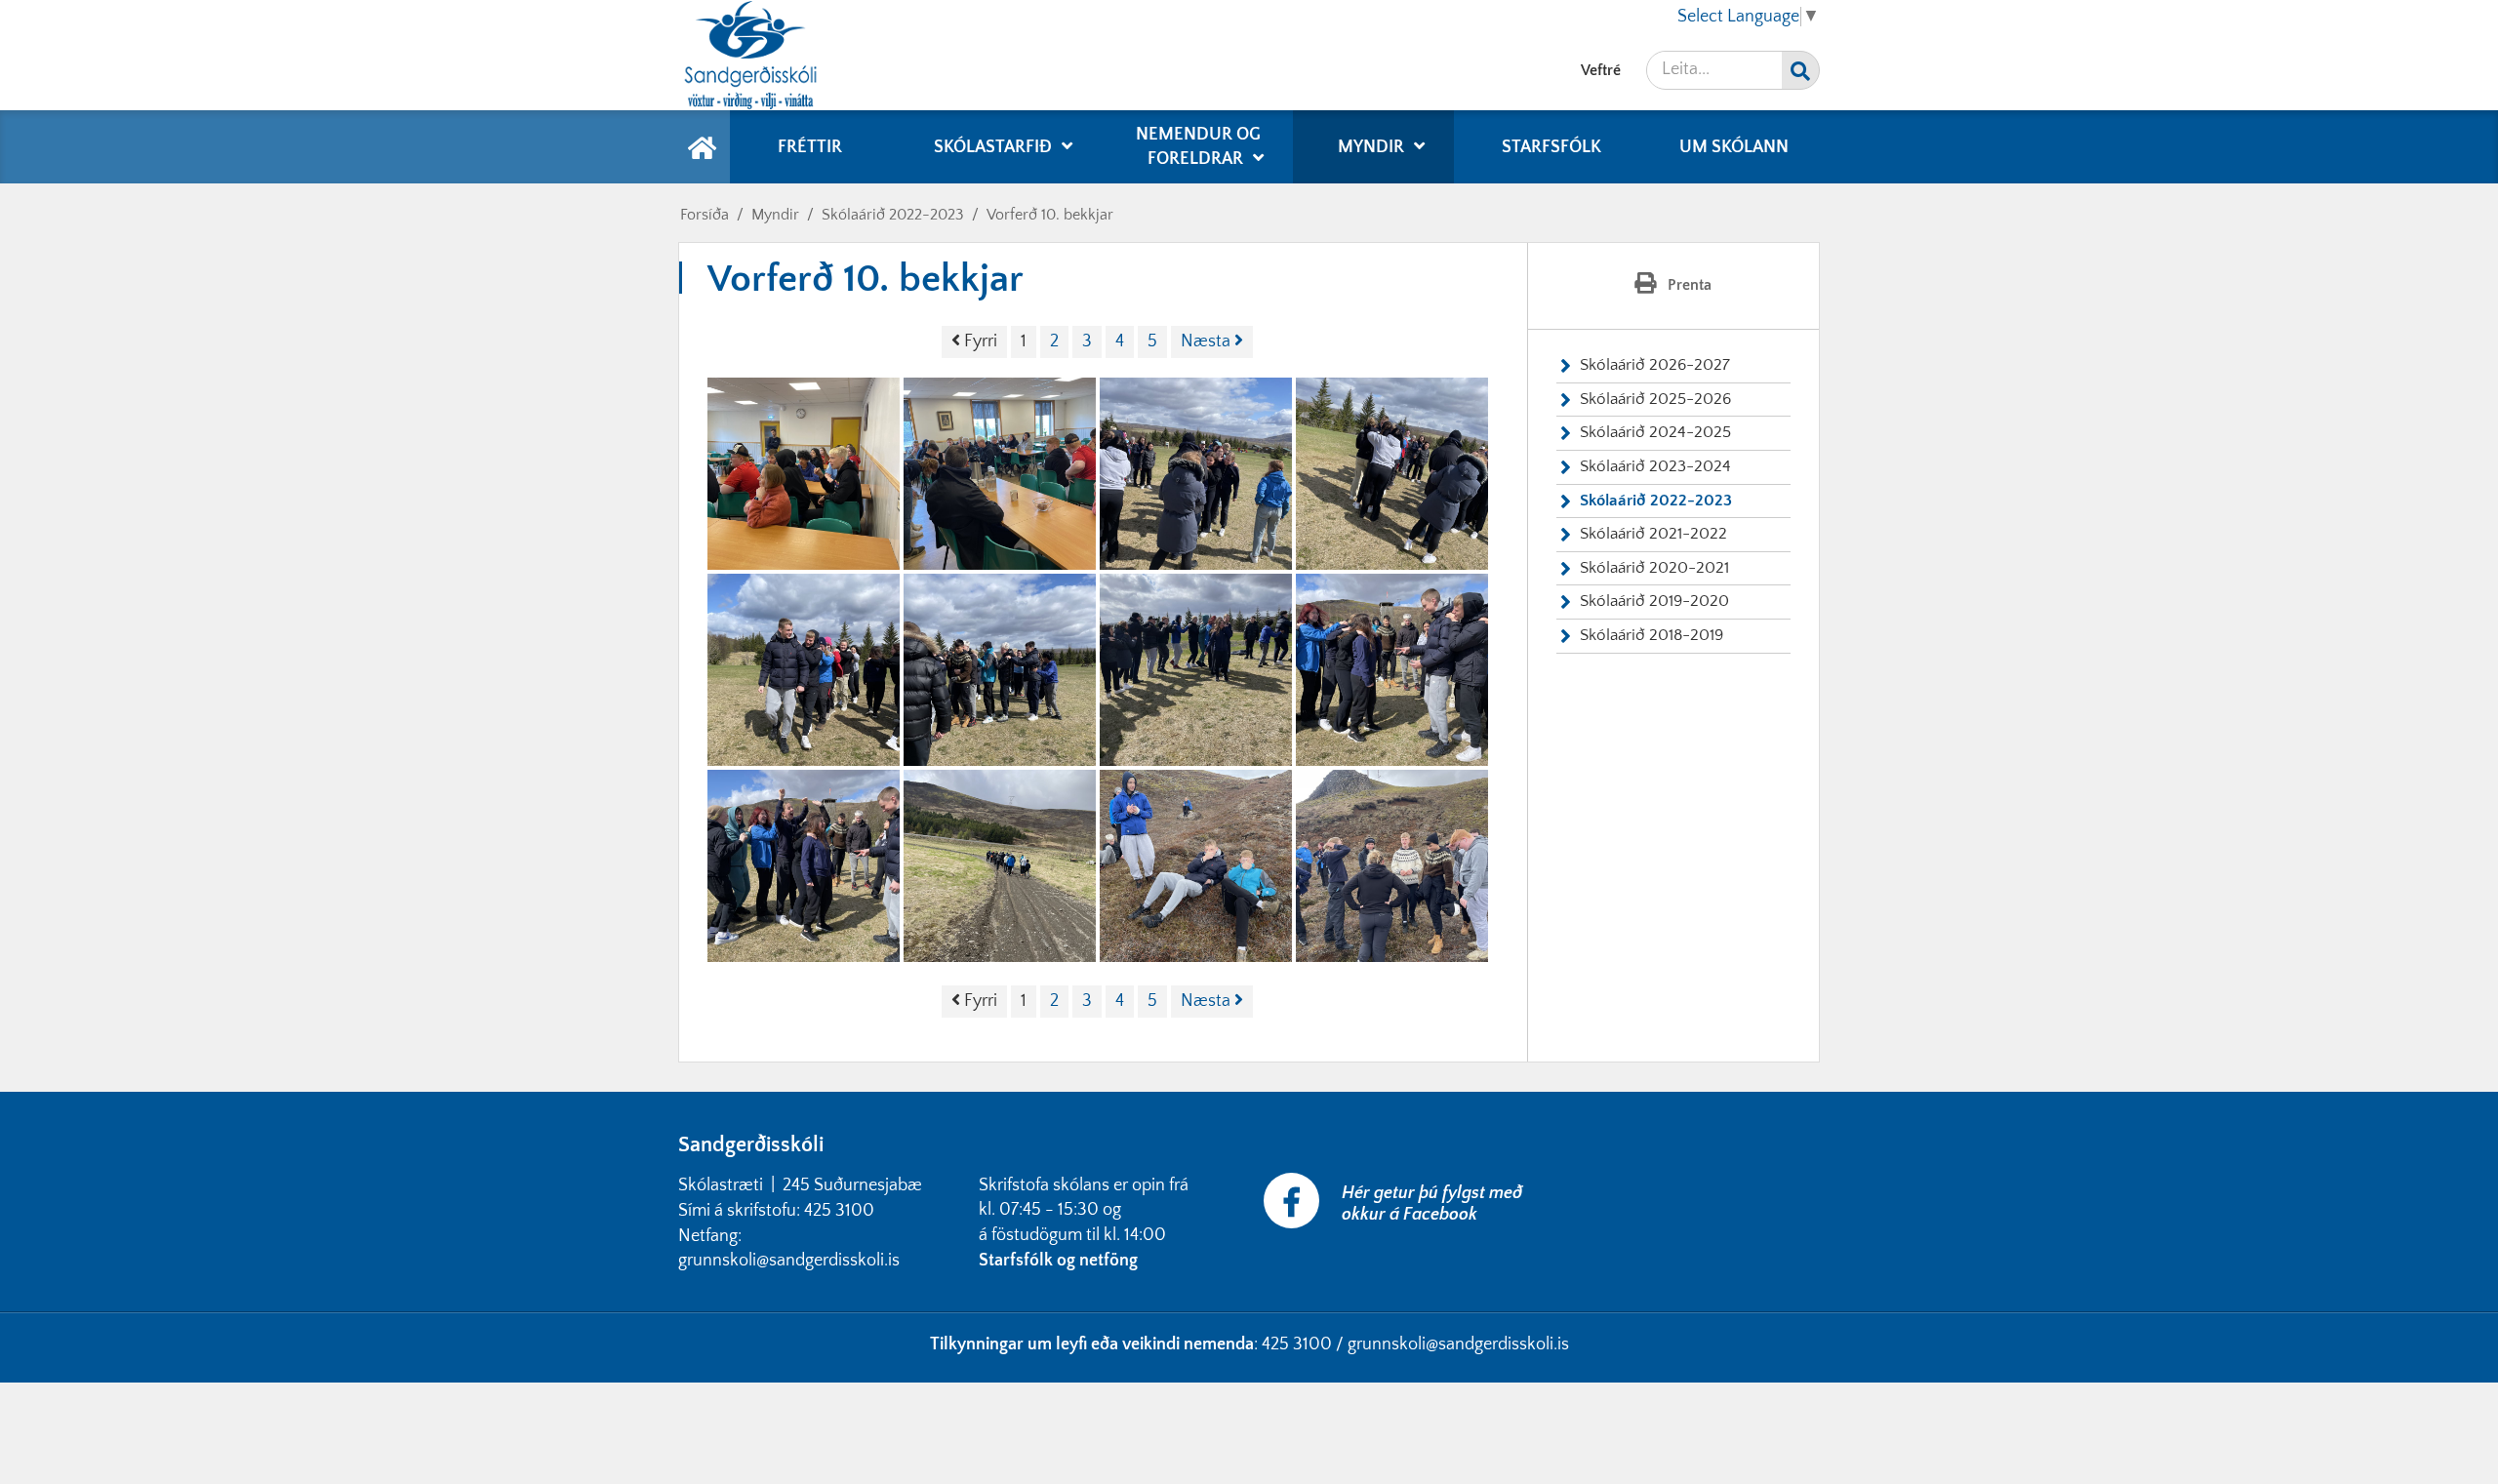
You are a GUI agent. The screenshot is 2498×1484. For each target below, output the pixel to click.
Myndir (775, 215)
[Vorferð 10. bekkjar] (804, 474)
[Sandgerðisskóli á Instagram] (1558, 1184)
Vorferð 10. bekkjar (1050, 215)
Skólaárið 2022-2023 (893, 215)
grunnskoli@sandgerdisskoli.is (1458, 1344)
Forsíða (705, 215)
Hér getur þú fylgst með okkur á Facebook (1432, 1204)
